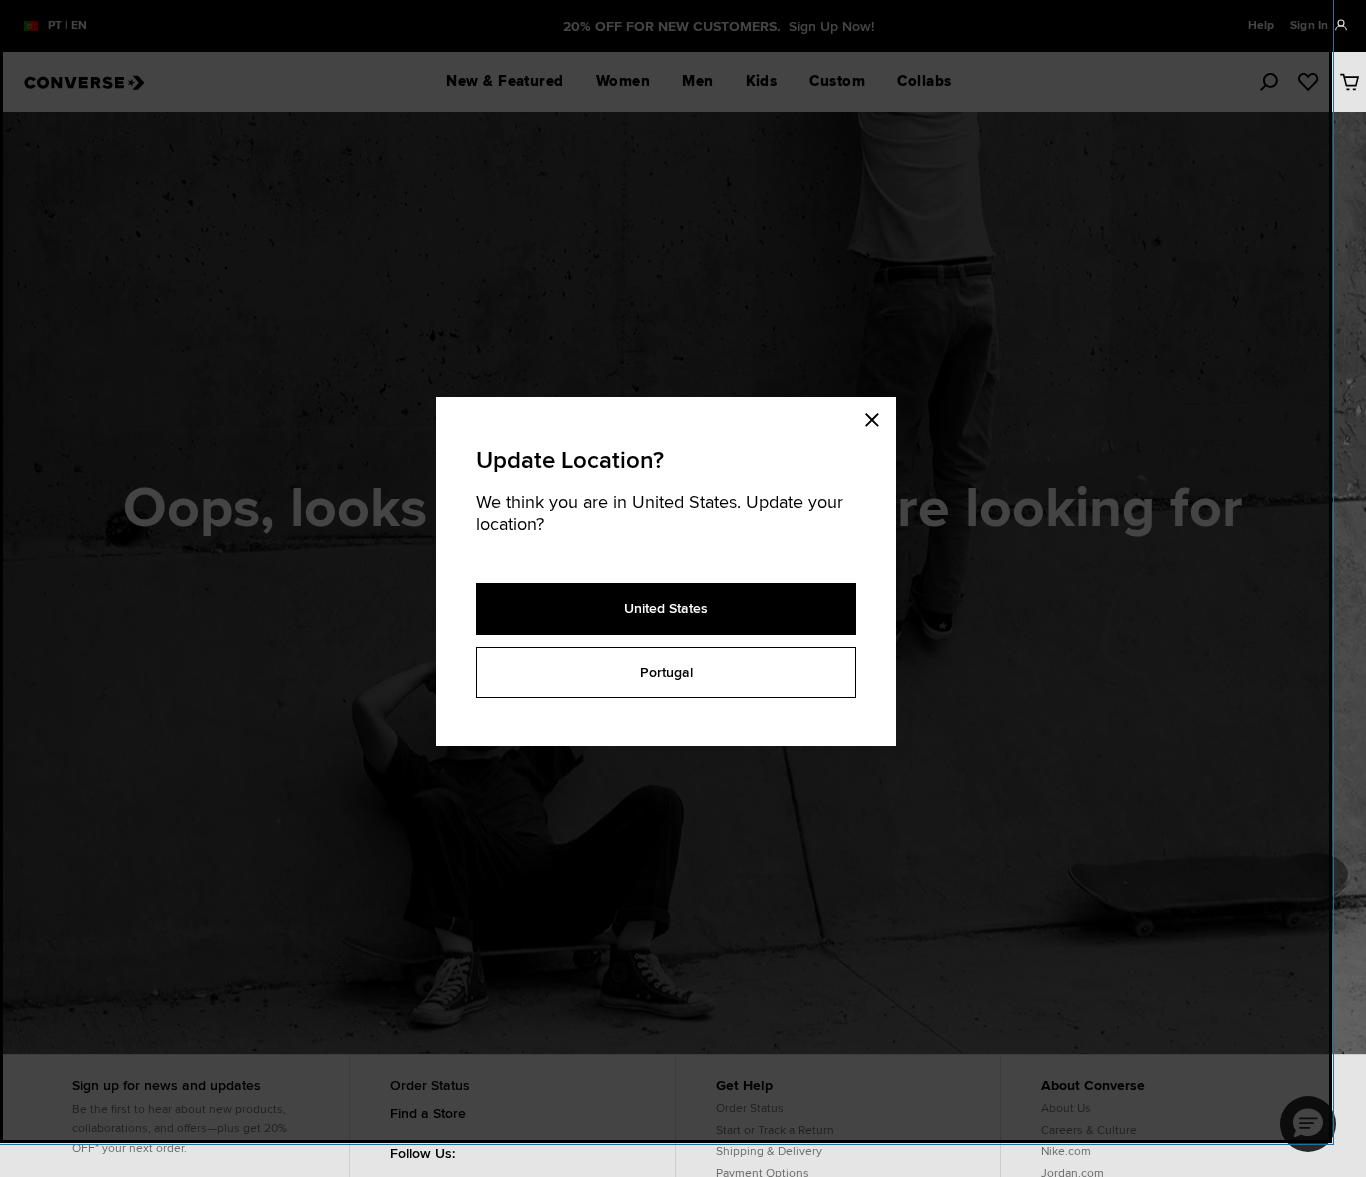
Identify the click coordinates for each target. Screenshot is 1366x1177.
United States (666, 608)
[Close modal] (878, 417)
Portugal (666, 672)
